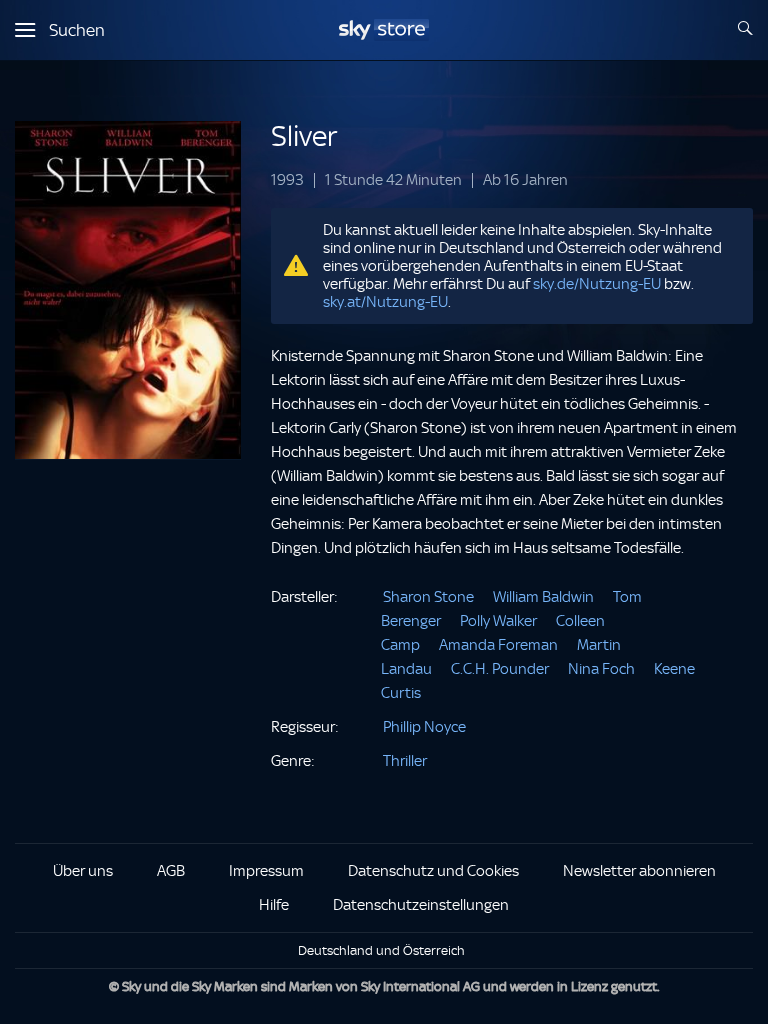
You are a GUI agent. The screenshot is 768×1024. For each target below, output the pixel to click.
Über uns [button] (83, 871)
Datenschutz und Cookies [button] (433, 871)
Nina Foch (601, 669)
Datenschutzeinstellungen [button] (421, 905)
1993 (287, 180)
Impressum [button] (266, 871)
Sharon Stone (428, 597)
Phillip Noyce (424, 727)
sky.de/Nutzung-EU (597, 284)
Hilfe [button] (274, 905)
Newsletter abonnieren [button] (639, 871)
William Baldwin (543, 597)
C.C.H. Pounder (500, 669)
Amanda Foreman (498, 645)
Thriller (405, 761)
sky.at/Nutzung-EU (385, 302)
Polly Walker (498, 621)
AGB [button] (171, 871)
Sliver (304, 136)
